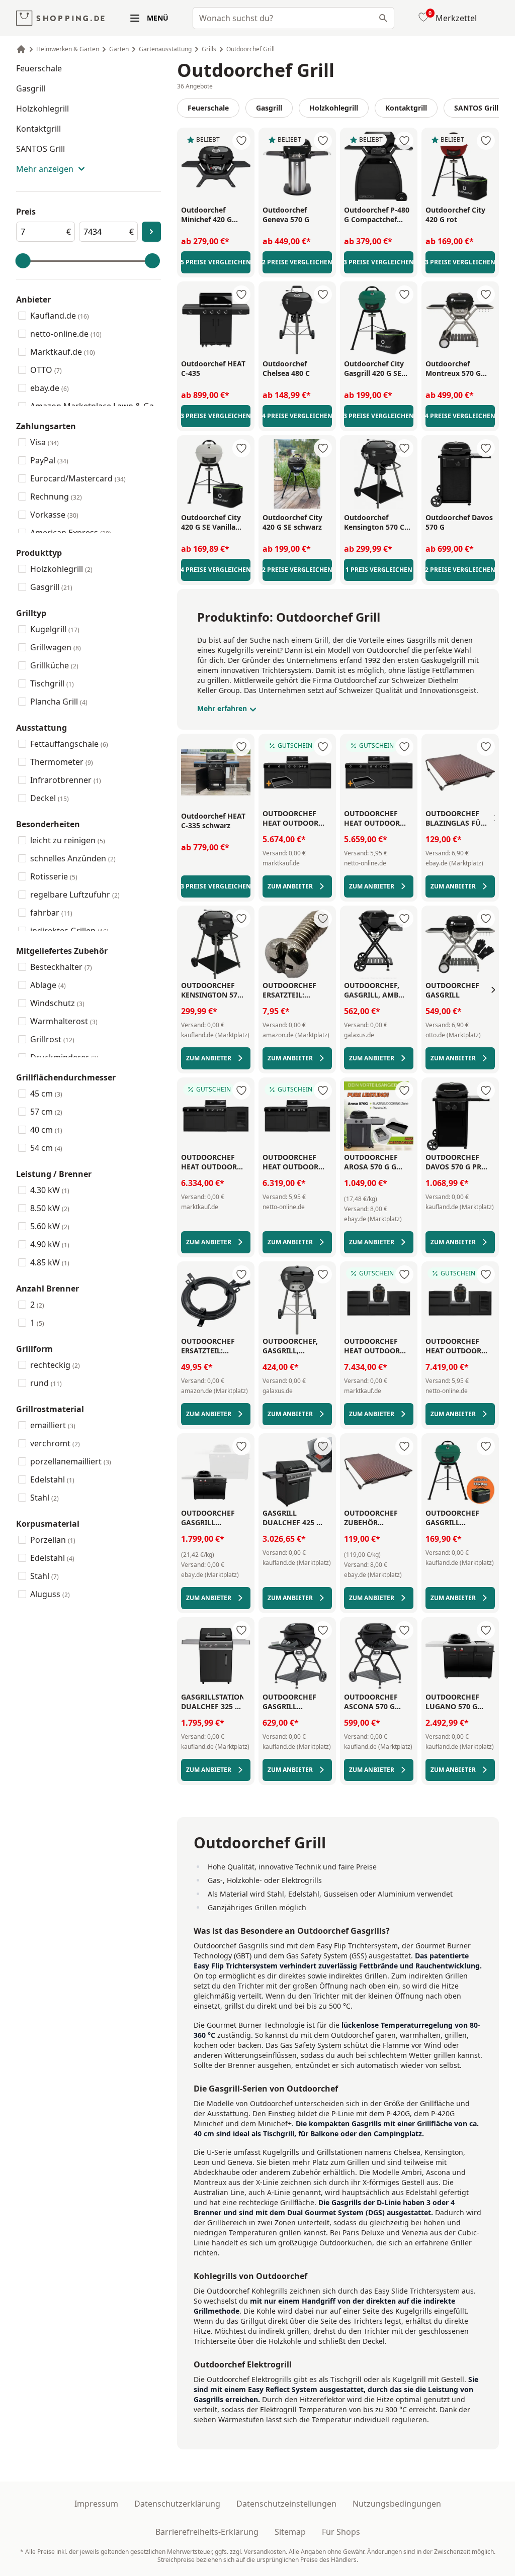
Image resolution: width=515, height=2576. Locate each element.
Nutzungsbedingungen (397, 2504)
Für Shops (341, 2532)
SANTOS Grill (40, 149)
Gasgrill (31, 88)
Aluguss (50, 1594)
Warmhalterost (64, 1021)
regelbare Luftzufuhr (75, 895)
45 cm (46, 1094)
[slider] (23, 261)
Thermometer (62, 762)
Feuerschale (39, 68)
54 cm (46, 1148)
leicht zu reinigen (68, 840)
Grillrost (52, 1039)
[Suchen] (383, 18)
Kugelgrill (55, 629)
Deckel (50, 798)
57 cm (46, 1112)
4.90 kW (50, 1244)
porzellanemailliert (71, 1461)
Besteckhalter (61, 967)
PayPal (49, 460)
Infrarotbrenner (66, 780)
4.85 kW (50, 1262)
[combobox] (293, 18)
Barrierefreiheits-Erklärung (207, 2532)
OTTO (46, 370)
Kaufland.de (60, 316)
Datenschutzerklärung (177, 2504)
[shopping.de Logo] (60, 18)
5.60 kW (50, 1226)
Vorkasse (54, 515)
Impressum (96, 2504)
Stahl (45, 1498)
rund (46, 1383)
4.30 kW (50, 1190)
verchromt (55, 1443)
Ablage (48, 985)
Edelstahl (52, 1479)
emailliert (53, 1425)
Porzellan (53, 1540)
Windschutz (57, 1003)
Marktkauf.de (63, 352)
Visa (45, 442)
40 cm (46, 1130)
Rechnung (56, 497)
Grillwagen (56, 647)
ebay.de (50, 388)
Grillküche (54, 665)
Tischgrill (52, 683)
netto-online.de (66, 334)
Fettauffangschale (69, 744)
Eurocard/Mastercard (78, 478)
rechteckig (55, 1365)
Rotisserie (54, 876)
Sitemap (290, 2532)
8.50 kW (50, 1208)
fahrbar (51, 913)
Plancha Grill (59, 702)
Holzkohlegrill (42, 109)
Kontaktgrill (38, 129)
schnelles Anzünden (73, 858)
